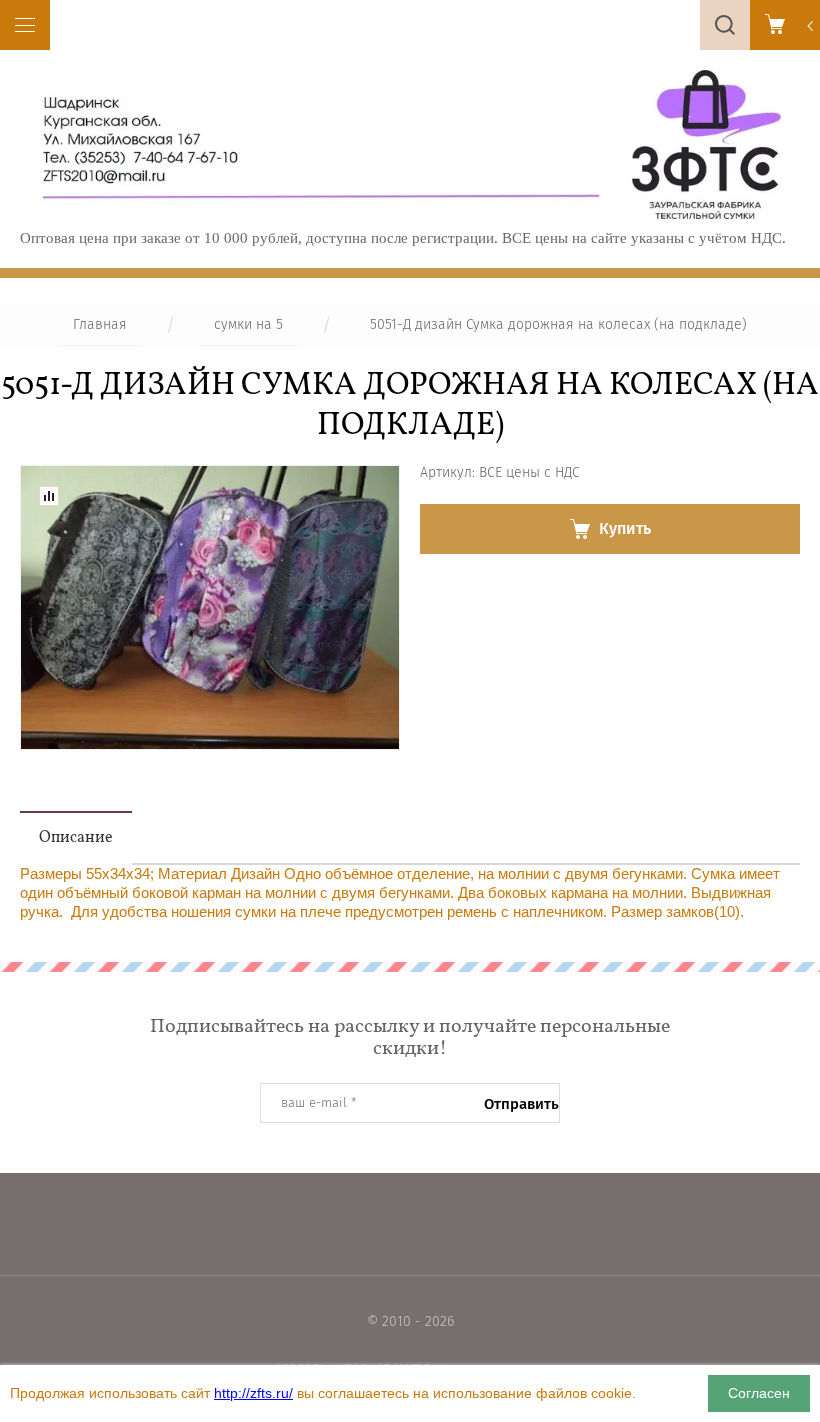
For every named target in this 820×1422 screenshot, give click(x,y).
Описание (76, 838)
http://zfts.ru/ (253, 1393)
